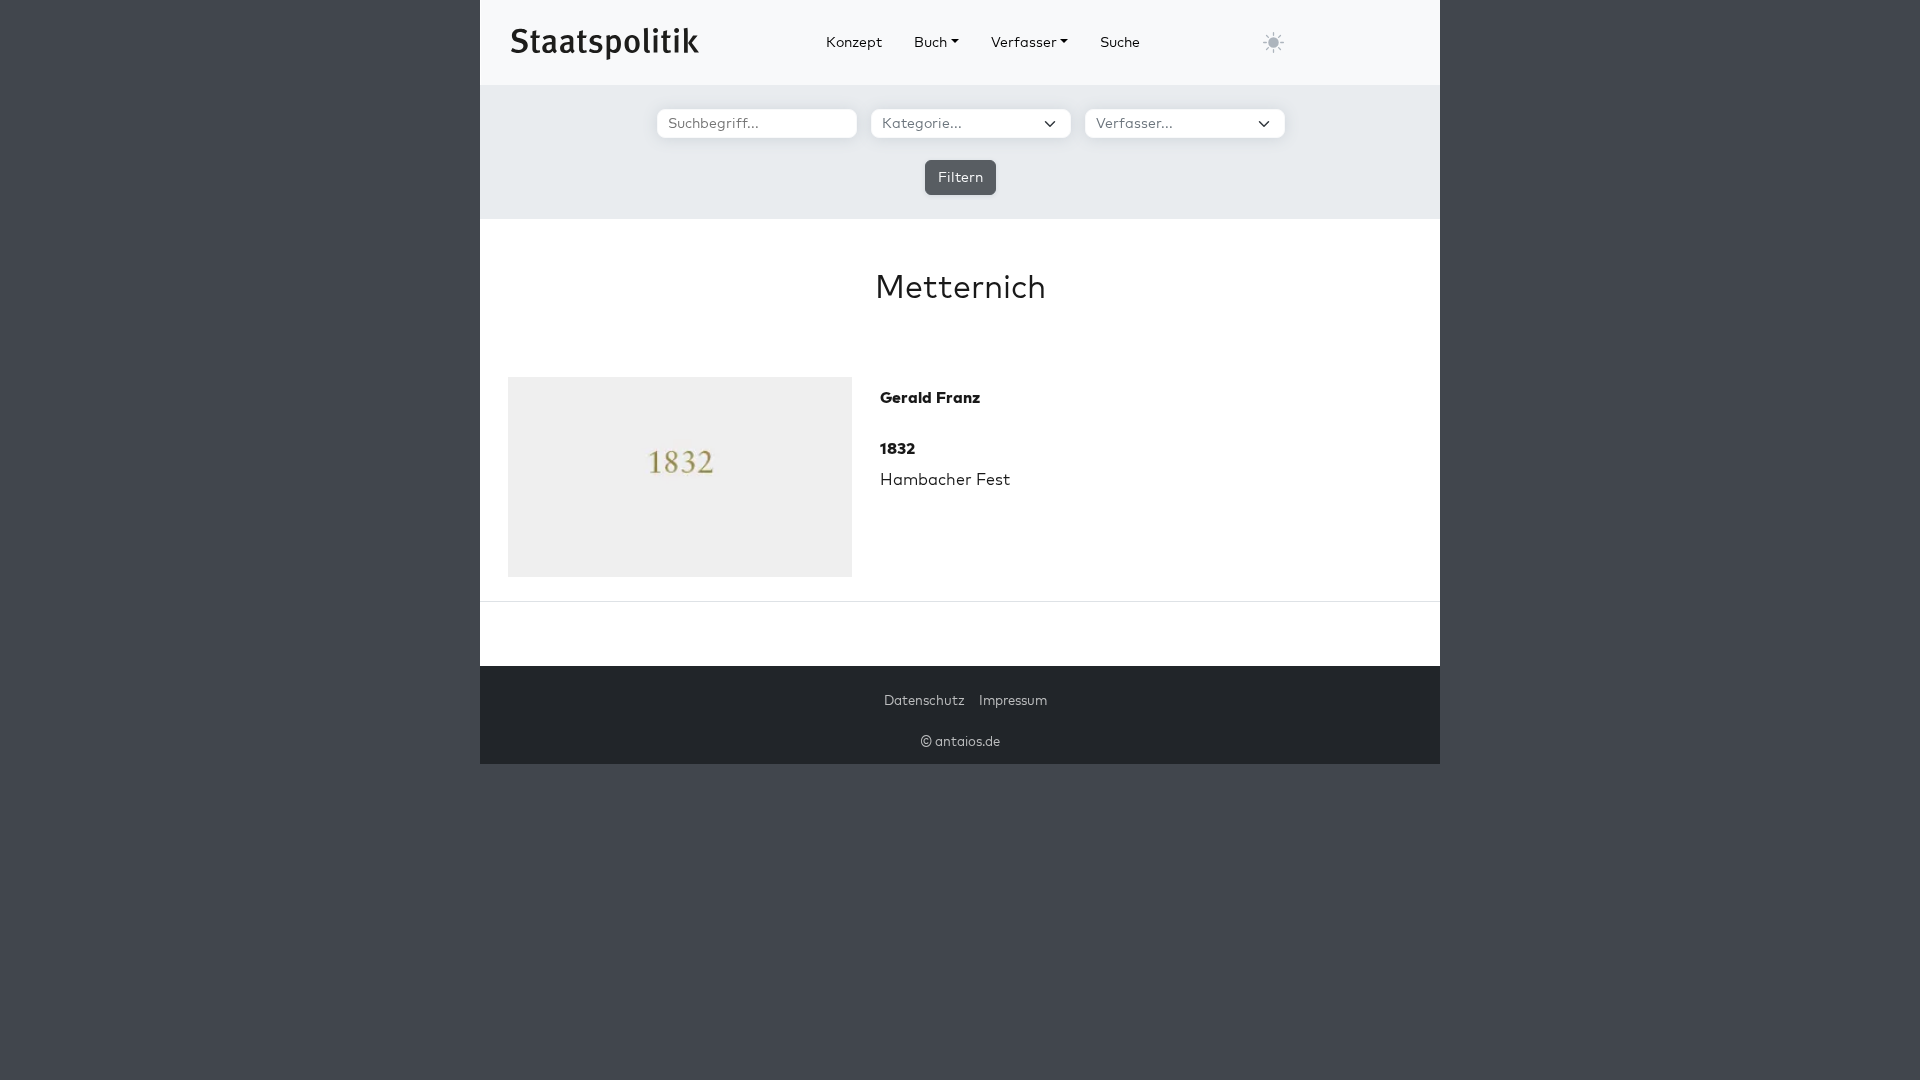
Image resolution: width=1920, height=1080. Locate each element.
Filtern (960, 177)
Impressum (1013, 700)
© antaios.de (960, 741)
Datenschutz (924, 700)
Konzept (854, 42)
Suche (1120, 42)
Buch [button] (930, 42)
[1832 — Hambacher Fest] (680, 477)
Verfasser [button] (1024, 42)
